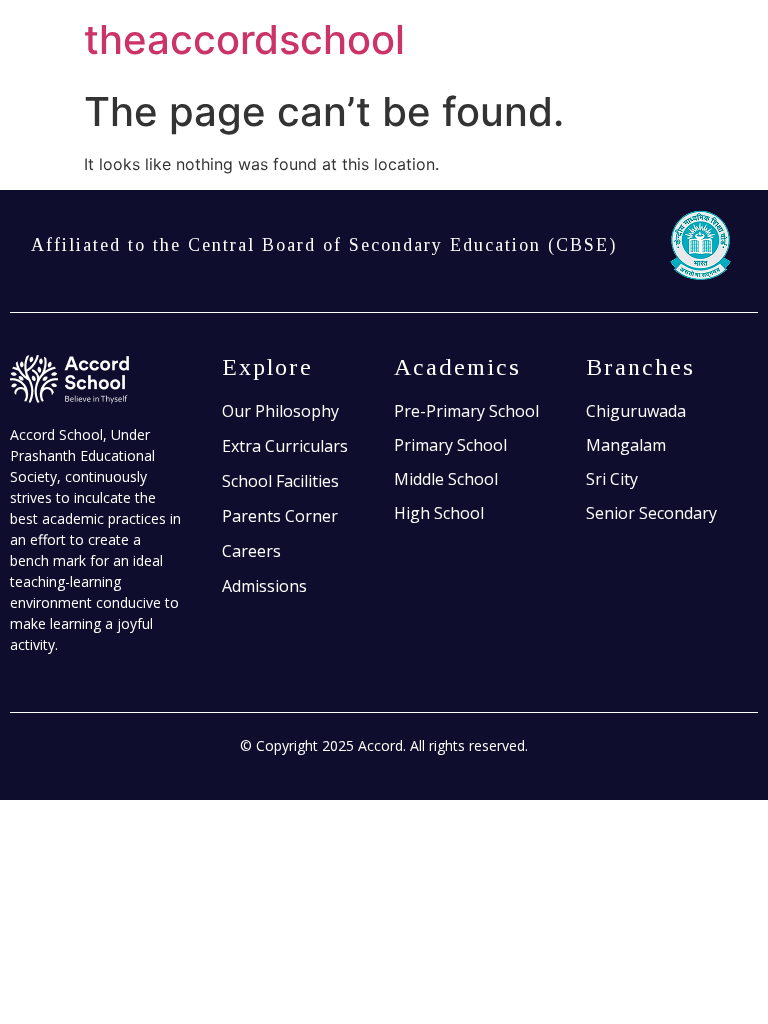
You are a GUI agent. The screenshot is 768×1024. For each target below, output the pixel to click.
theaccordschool (244, 39)
